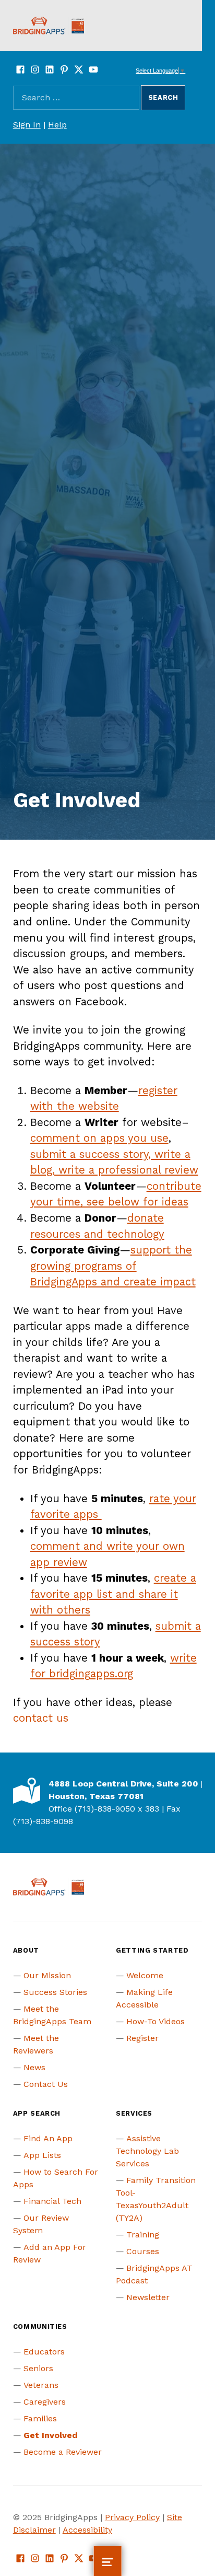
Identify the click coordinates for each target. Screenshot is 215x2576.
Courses (143, 2251)
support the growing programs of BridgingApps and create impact (113, 1266)
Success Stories (55, 1992)
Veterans (41, 2385)
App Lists (42, 2155)
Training (143, 2235)
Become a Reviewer (63, 2452)
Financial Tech (52, 2201)
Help (57, 125)
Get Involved (51, 2435)
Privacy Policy (132, 2517)
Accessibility (87, 2530)
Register (142, 2038)
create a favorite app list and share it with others (113, 1594)
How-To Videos (156, 2021)
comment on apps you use (99, 1138)
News (34, 2067)
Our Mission (47, 1975)
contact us (41, 1718)
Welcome (145, 1975)
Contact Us (46, 2084)
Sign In (27, 125)
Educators (44, 2352)
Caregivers (45, 2402)
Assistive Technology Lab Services (147, 2151)
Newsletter (148, 2297)
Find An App (48, 2138)
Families (40, 2418)
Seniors (38, 2368)
